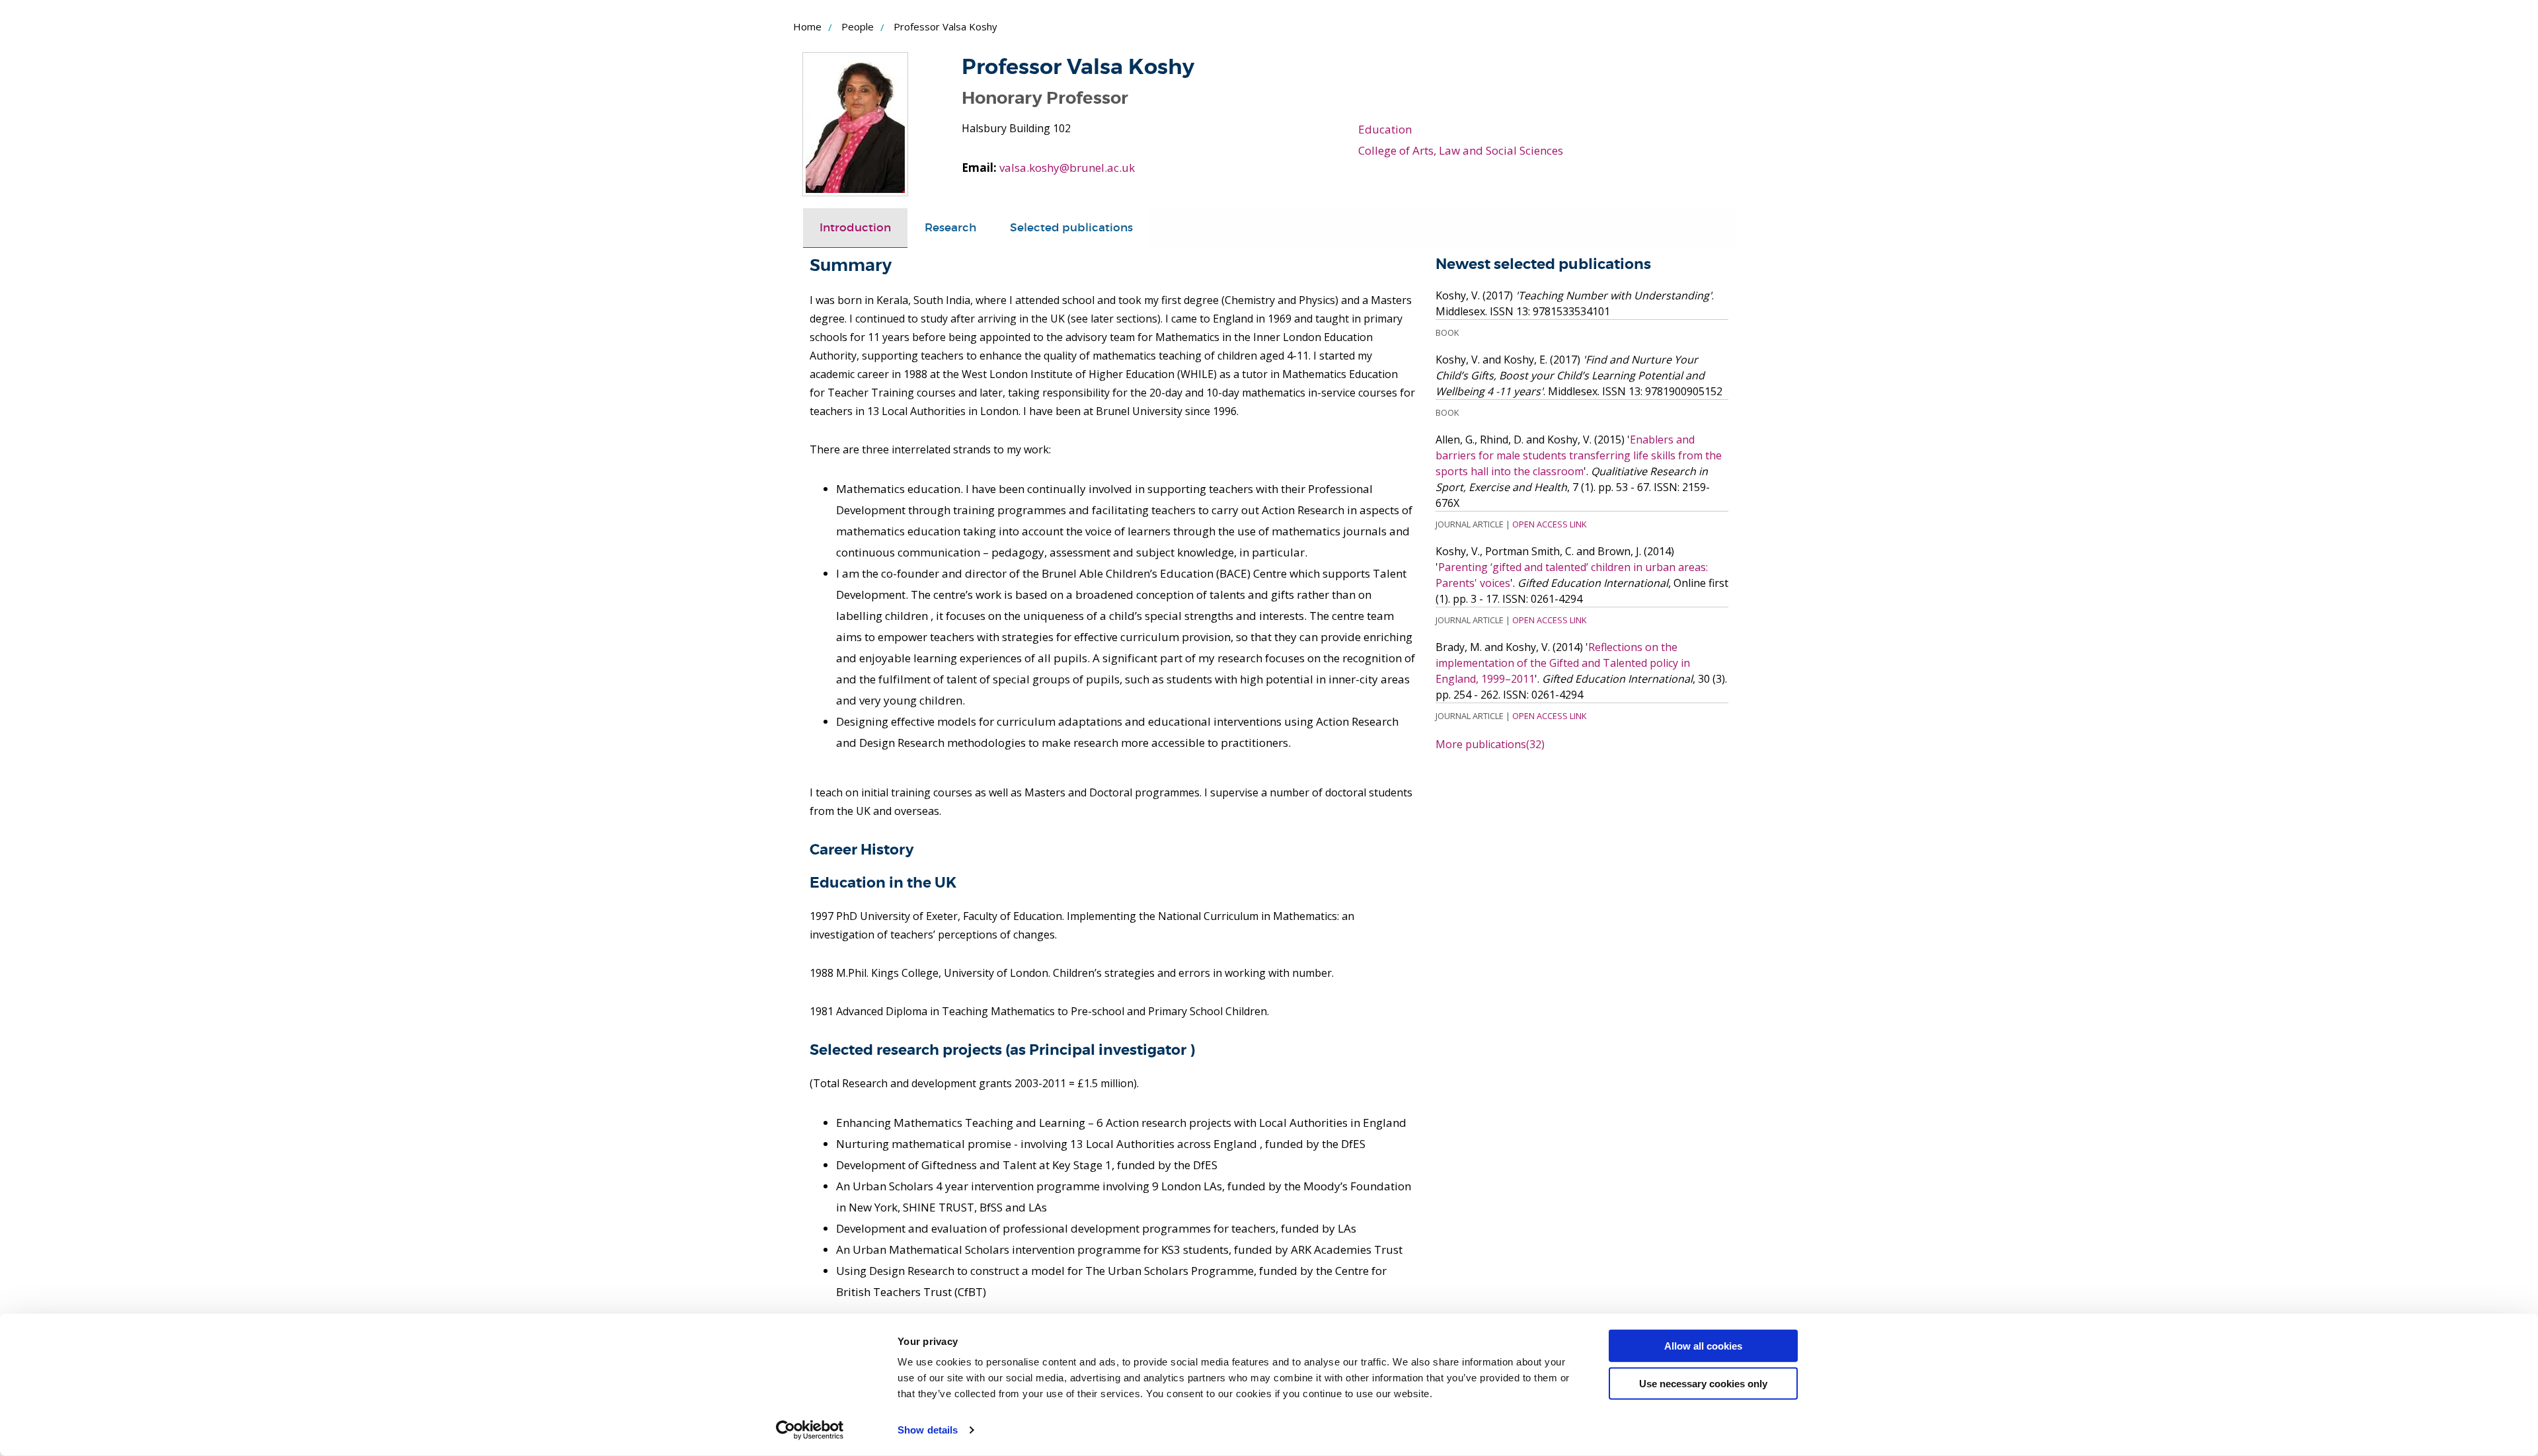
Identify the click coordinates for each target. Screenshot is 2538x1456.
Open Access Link (1549, 524)
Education (1385, 129)
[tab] (855, 228)
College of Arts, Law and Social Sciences (1461, 150)
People (858, 26)
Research (950, 228)
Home (807, 26)
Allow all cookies (1703, 1346)
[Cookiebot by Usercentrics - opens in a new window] (810, 1430)
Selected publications (1071, 228)
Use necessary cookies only (1703, 1383)
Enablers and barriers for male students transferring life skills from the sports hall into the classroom (1579, 455)
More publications (1490, 744)
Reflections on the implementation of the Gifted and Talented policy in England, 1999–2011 (1563, 663)
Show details (928, 1430)
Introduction (855, 228)
